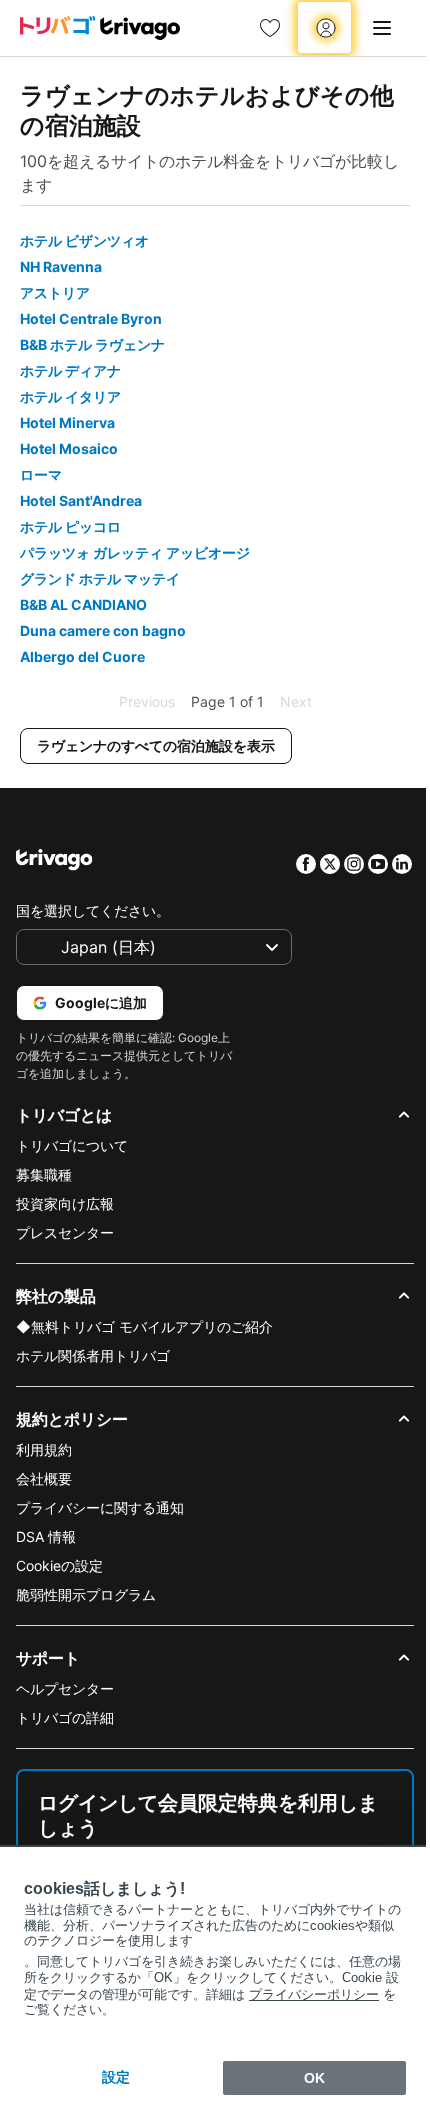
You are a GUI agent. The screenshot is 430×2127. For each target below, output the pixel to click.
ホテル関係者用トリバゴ (93, 1355)
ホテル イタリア (70, 396)
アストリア (55, 292)
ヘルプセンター (65, 1688)
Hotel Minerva (67, 422)
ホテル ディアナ (70, 370)
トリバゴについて (72, 1145)
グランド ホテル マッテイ (100, 578)
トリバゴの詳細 (65, 1717)
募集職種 (44, 1174)
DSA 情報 (46, 1536)
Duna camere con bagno (103, 630)
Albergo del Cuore (82, 656)
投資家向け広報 (65, 1203)
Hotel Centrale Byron (91, 318)
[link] (270, 28)
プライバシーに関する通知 (100, 1507)
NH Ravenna (61, 266)
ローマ (41, 474)
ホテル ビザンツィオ (84, 240)
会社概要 (44, 1478)
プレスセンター (65, 1232)
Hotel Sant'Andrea (81, 500)
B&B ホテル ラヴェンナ (92, 344)
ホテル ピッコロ (70, 526)
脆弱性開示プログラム (86, 1594)
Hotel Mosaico (69, 448)
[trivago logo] (100, 28)
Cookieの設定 (59, 1565)
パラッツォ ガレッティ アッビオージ (135, 552)
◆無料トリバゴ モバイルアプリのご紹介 (144, 1326)
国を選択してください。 (93, 910)
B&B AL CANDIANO (83, 604)
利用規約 (44, 1449)
